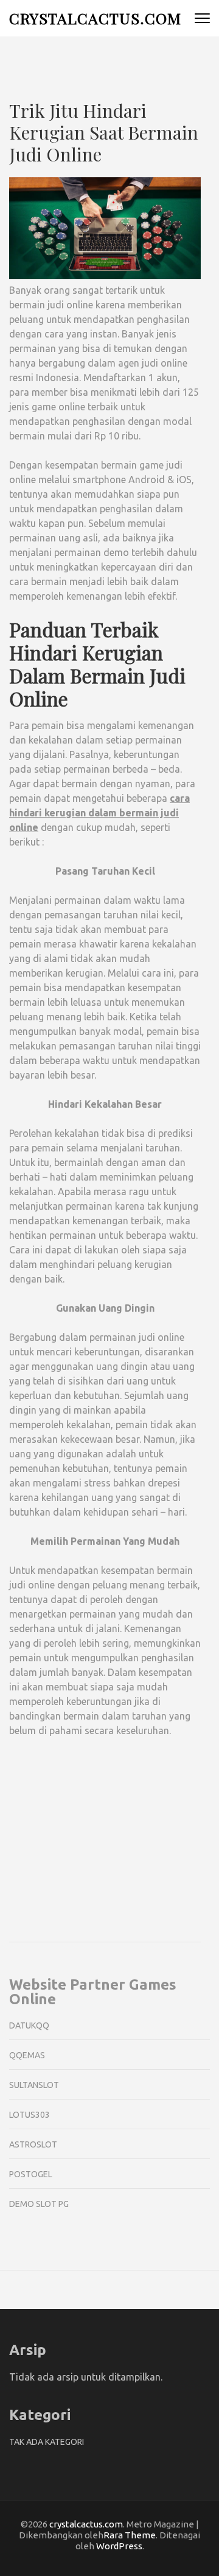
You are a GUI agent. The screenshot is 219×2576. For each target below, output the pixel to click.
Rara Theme (130, 2535)
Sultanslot (34, 2085)
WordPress (119, 2546)
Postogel (31, 2174)
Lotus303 (30, 2115)
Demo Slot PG (39, 2204)
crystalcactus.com (95, 18)
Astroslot (33, 2144)
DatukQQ (29, 2025)
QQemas (27, 2055)
